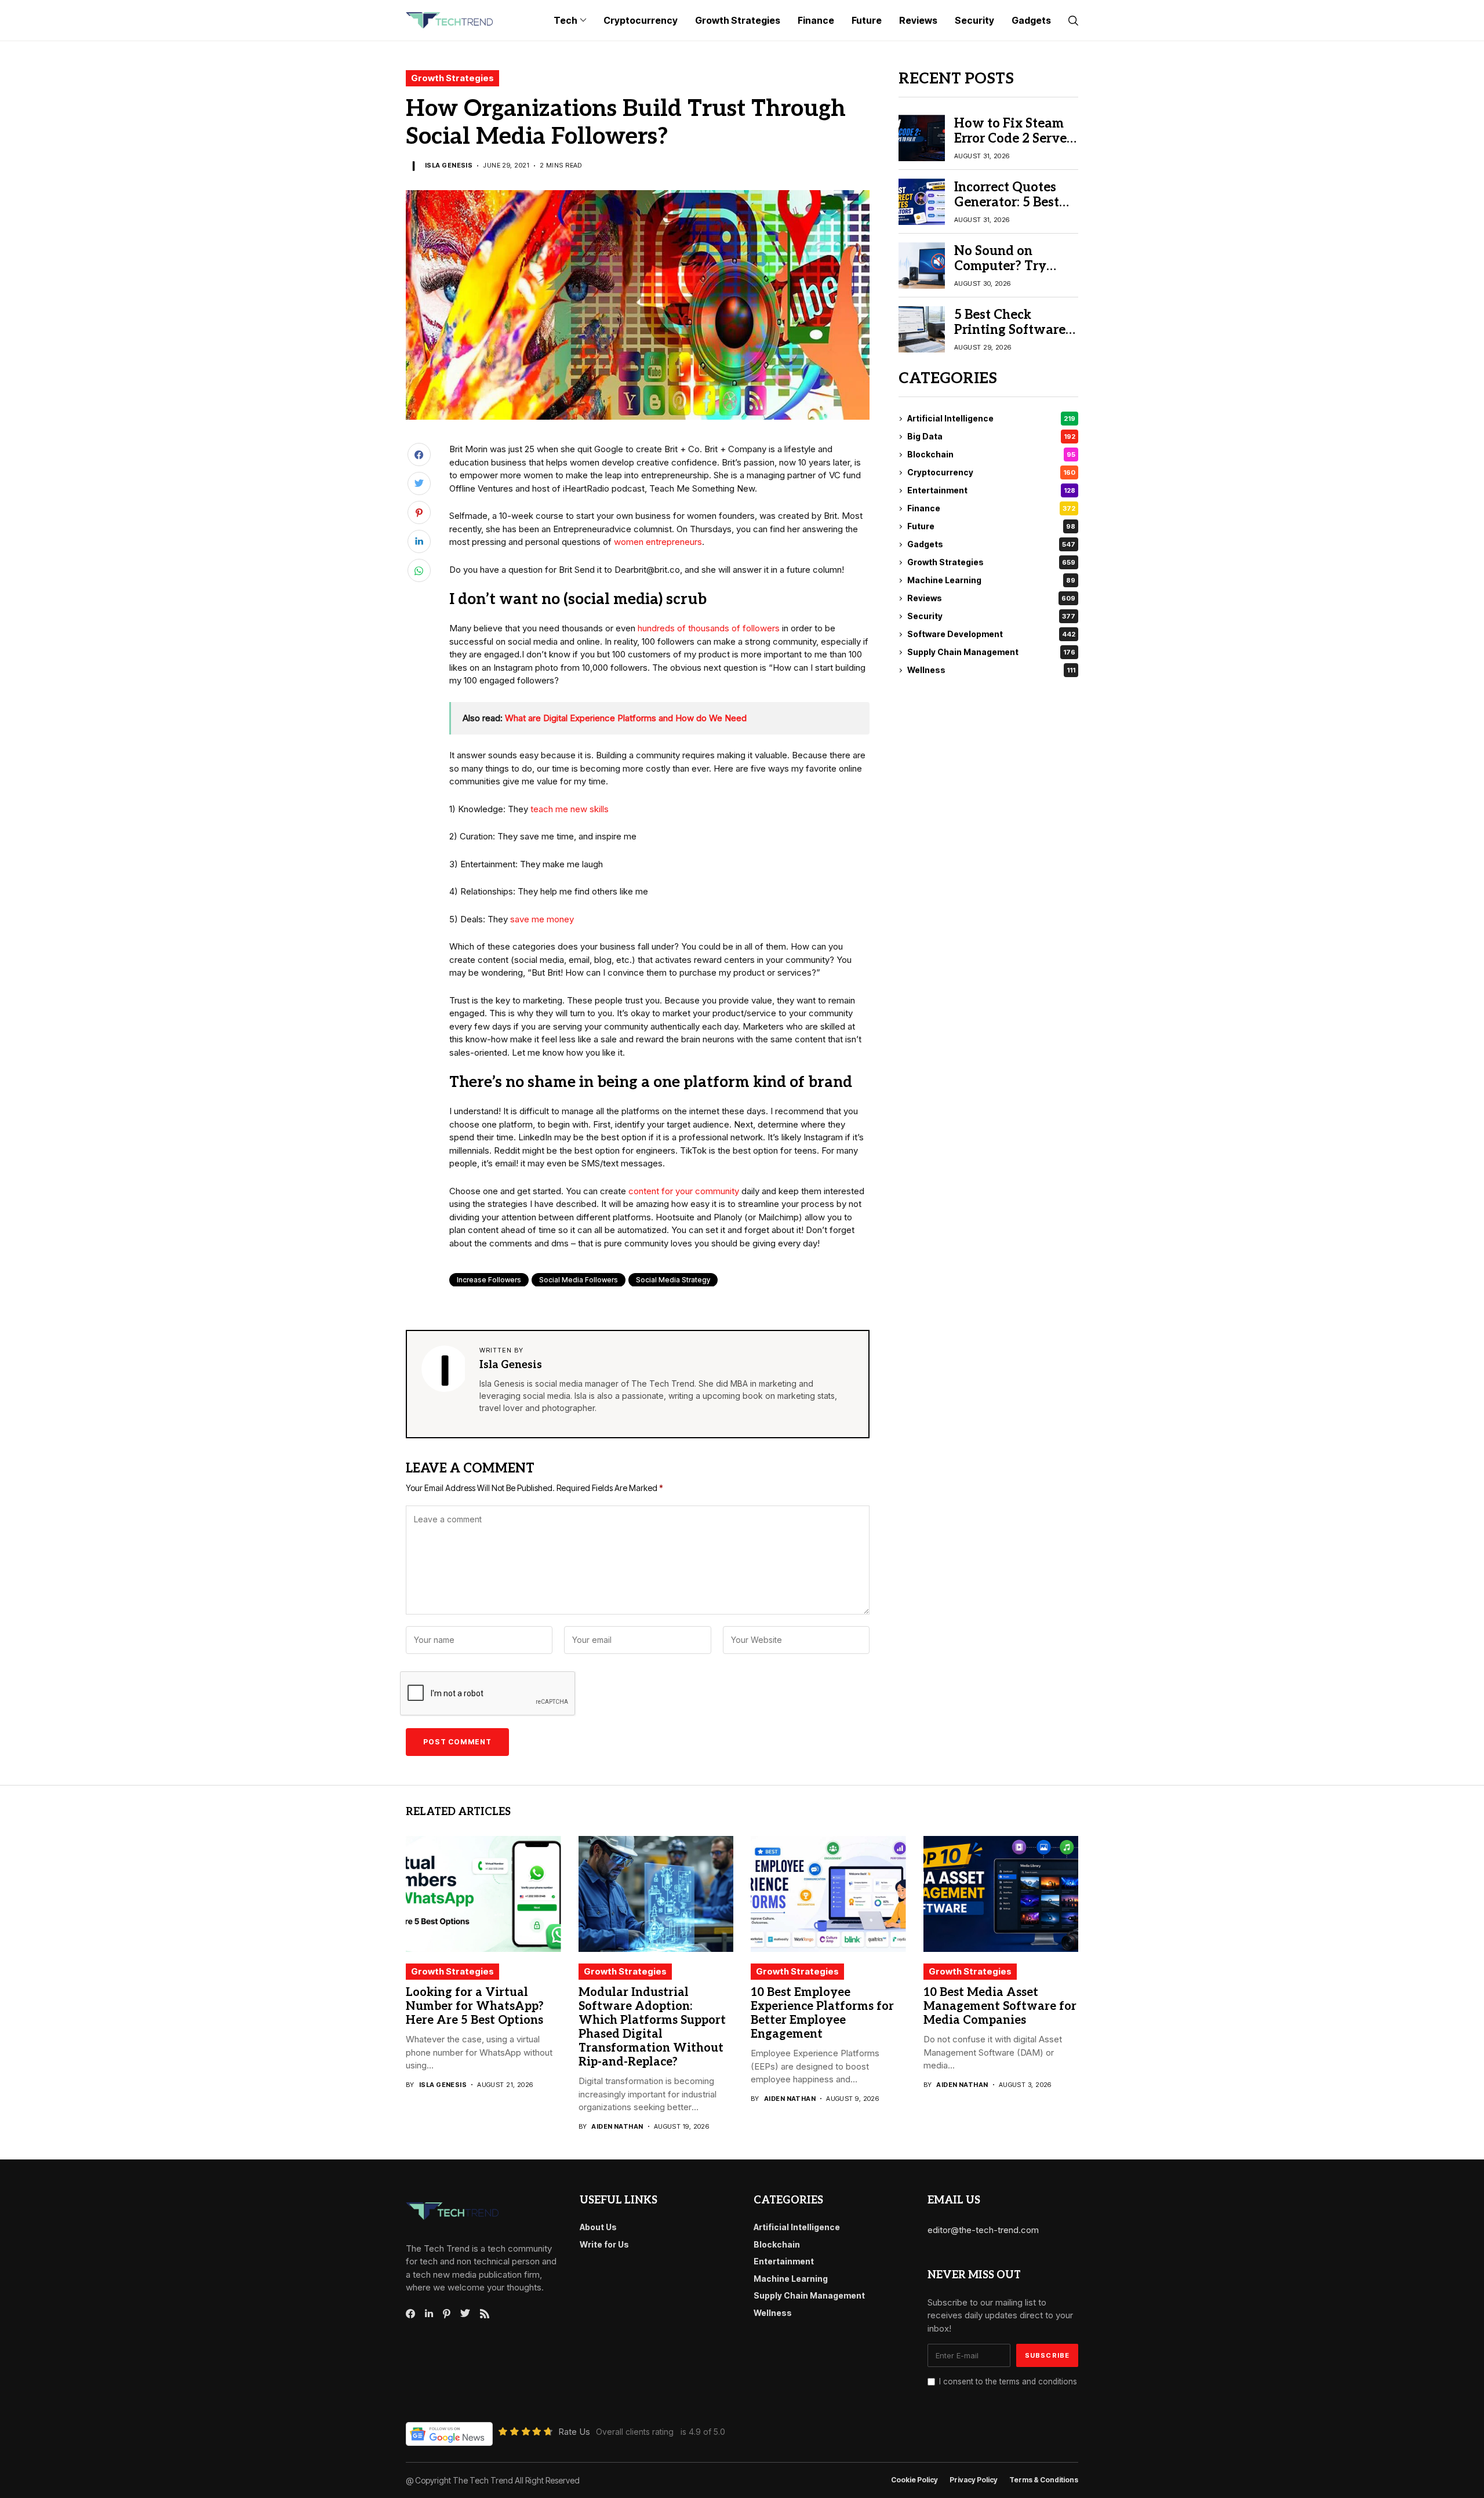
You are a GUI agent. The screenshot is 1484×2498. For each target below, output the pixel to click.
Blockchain (991, 455)
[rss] (485, 2314)
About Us (598, 2227)
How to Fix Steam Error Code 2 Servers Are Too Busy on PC (1016, 139)
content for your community (684, 1191)
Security (991, 617)
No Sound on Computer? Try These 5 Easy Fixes (1011, 266)
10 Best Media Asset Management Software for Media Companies (1000, 2006)
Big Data (991, 437)
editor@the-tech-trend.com (983, 2230)
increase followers (489, 1280)
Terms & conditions (1044, 2480)
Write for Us (604, 2244)
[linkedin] (429, 2314)
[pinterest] (447, 2314)
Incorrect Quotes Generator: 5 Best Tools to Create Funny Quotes (1007, 210)
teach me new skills (570, 809)
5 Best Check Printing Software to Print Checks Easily (1010, 338)
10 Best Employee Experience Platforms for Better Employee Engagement (822, 2013)
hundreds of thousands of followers (709, 628)
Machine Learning (991, 581)
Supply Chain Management (991, 652)
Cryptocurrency (991, 473)
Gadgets (991, 545)
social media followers (579, 1280)
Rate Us (574, 2432)
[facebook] (410, 2314)
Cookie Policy (914, 2480)
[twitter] (465, 2314)
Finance (991, 509)
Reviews (991, 599)
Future (991, 527)
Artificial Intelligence (991, 419)
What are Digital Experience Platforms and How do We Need (626, 718)
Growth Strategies (452, 78)
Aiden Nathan (617, 2127)
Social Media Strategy (673, 1280)
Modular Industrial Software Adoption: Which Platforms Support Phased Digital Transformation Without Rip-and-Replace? (652, 2027)
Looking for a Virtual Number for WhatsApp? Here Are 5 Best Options (475, 2006)
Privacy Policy (974, 2480)
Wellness (991, 670)
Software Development (991, 635)
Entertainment (991, 491)
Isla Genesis (449, 166)
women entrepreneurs (658, 542)
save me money (542, 919)
